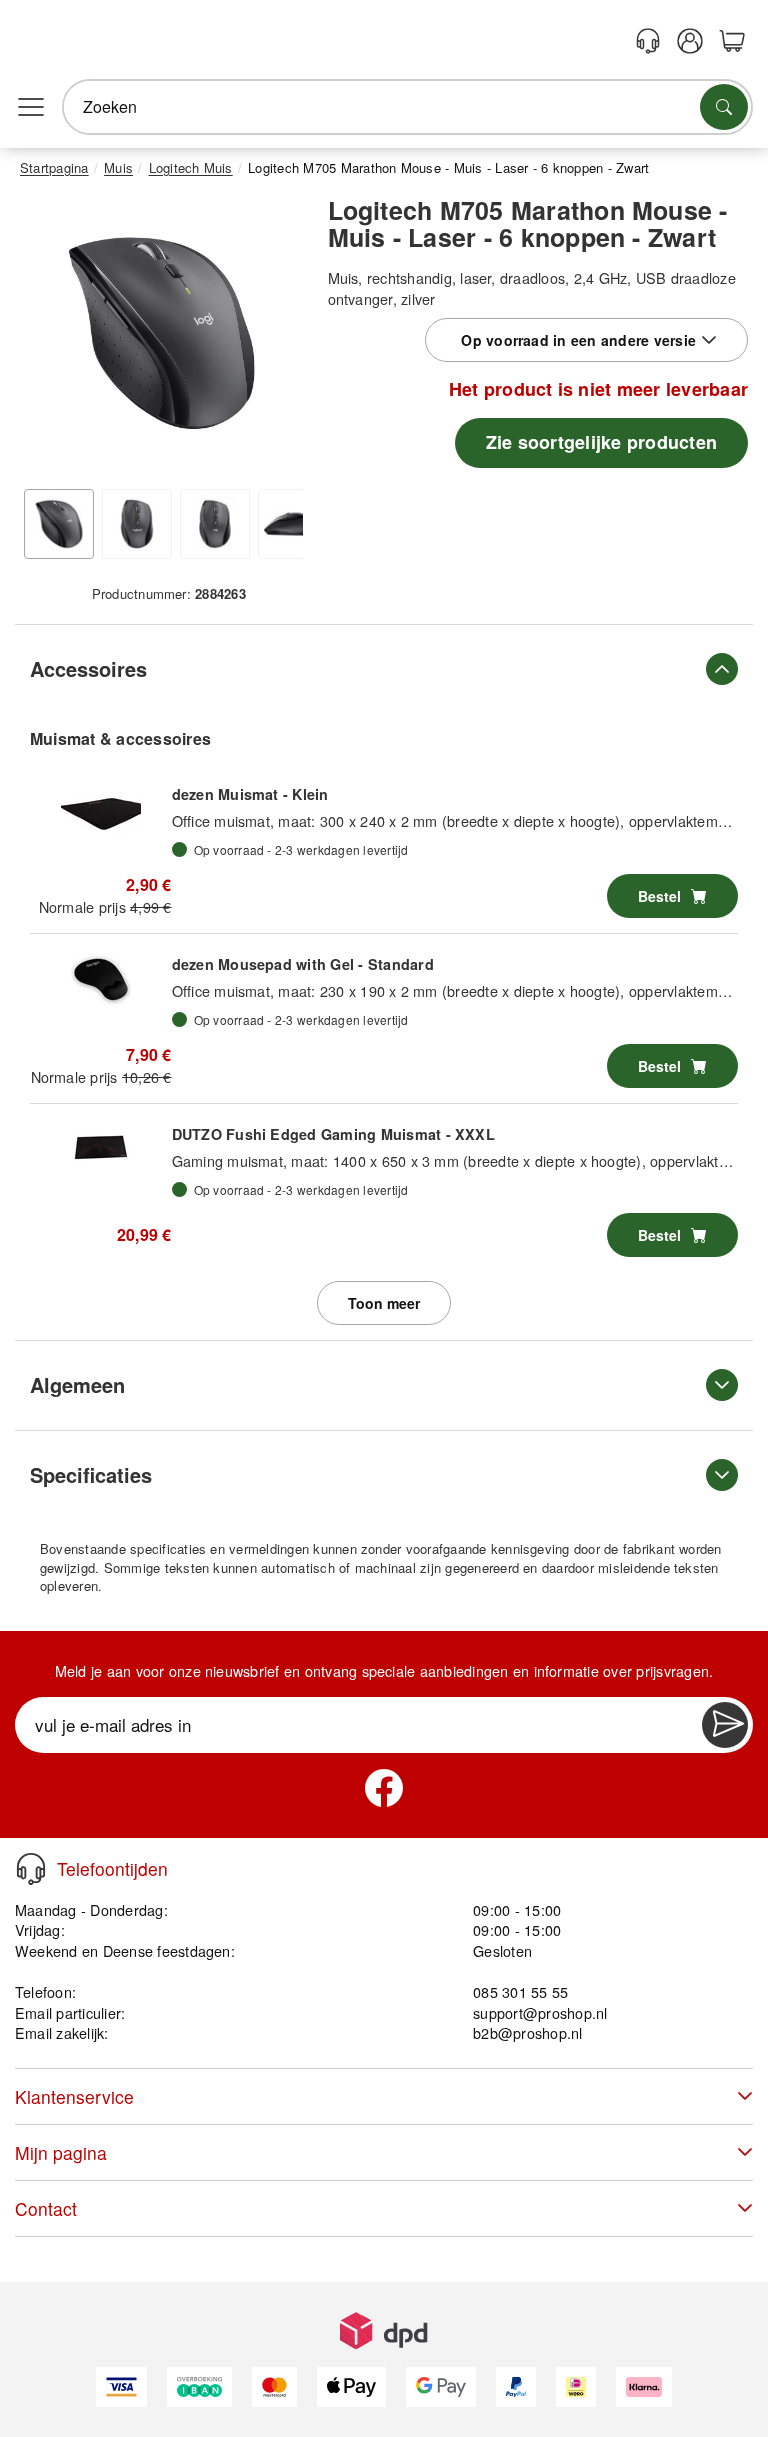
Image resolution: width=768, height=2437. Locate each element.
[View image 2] (137, 524)
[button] (161, 333)
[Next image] (273, 338)
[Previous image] (50, 338)
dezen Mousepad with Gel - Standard (303, 964)
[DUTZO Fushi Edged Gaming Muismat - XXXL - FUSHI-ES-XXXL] (101, 1149)
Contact (46, 2208)
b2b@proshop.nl (527, 2032)
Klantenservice (74, 2096)
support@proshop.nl (540, 2012)
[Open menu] (31, 107)
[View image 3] (215, 524)
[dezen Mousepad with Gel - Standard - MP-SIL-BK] (101, 979)
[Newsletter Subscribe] (725, 1725)
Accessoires (88, 668)
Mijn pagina (61, 2152)
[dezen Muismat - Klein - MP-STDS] (101, 809)
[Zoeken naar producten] (724, 107)
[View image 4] (293, 524)
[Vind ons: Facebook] (384, 1788)
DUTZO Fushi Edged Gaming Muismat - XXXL (333, 1134)
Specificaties (91, 1474)
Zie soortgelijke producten (601, 442)
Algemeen (77, 1384)
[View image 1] (59, 524)
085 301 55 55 (520, 1991)
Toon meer (384, 1303)
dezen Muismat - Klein (250, 794)
